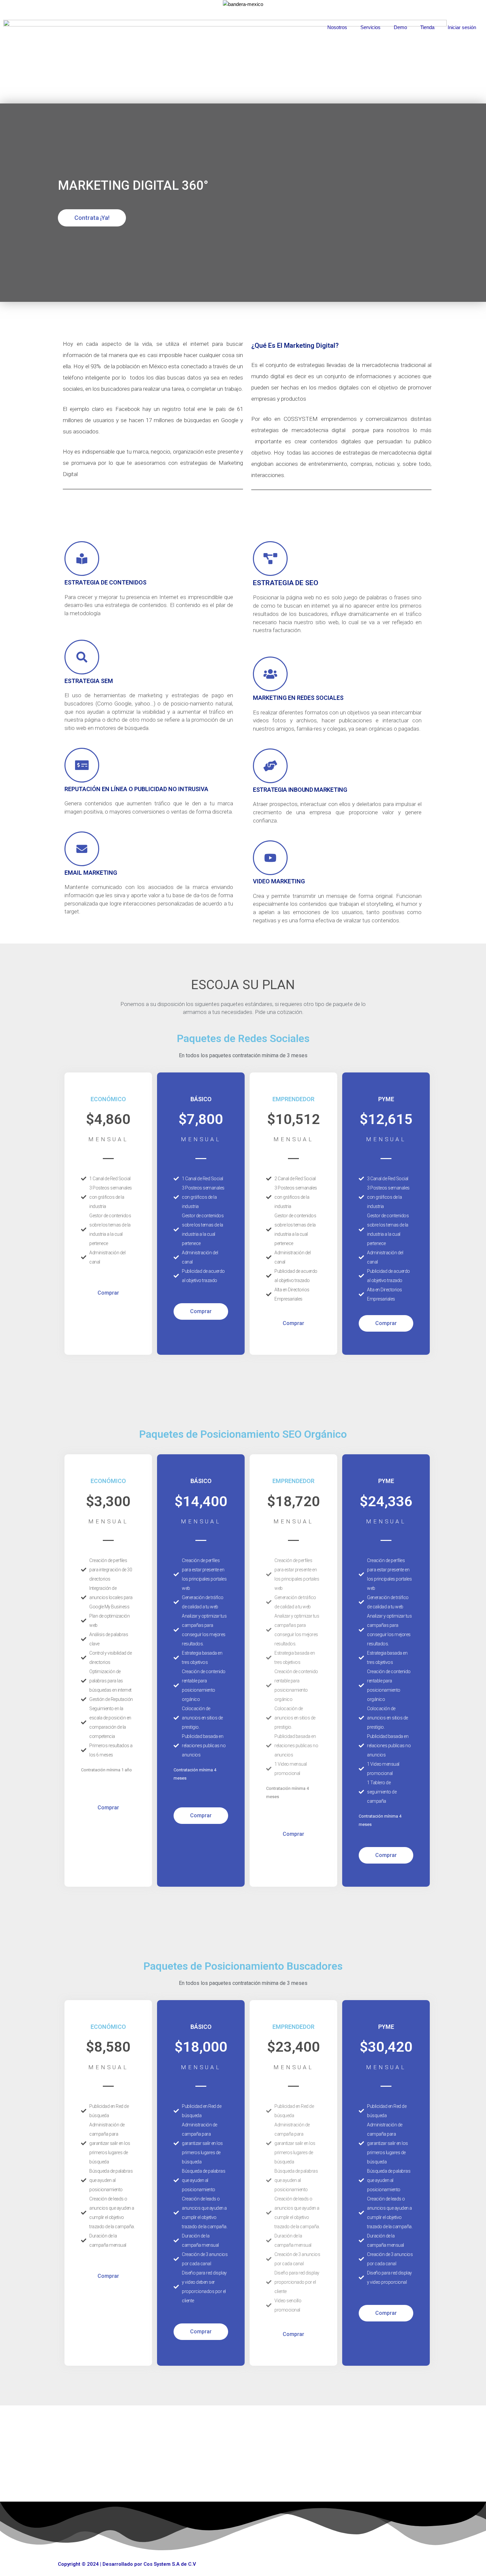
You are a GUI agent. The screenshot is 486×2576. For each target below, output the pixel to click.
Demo (400, 27)
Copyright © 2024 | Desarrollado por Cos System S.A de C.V (127, 2564)
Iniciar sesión (462, 27)
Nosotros (337, 27)
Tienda (427, 27)
